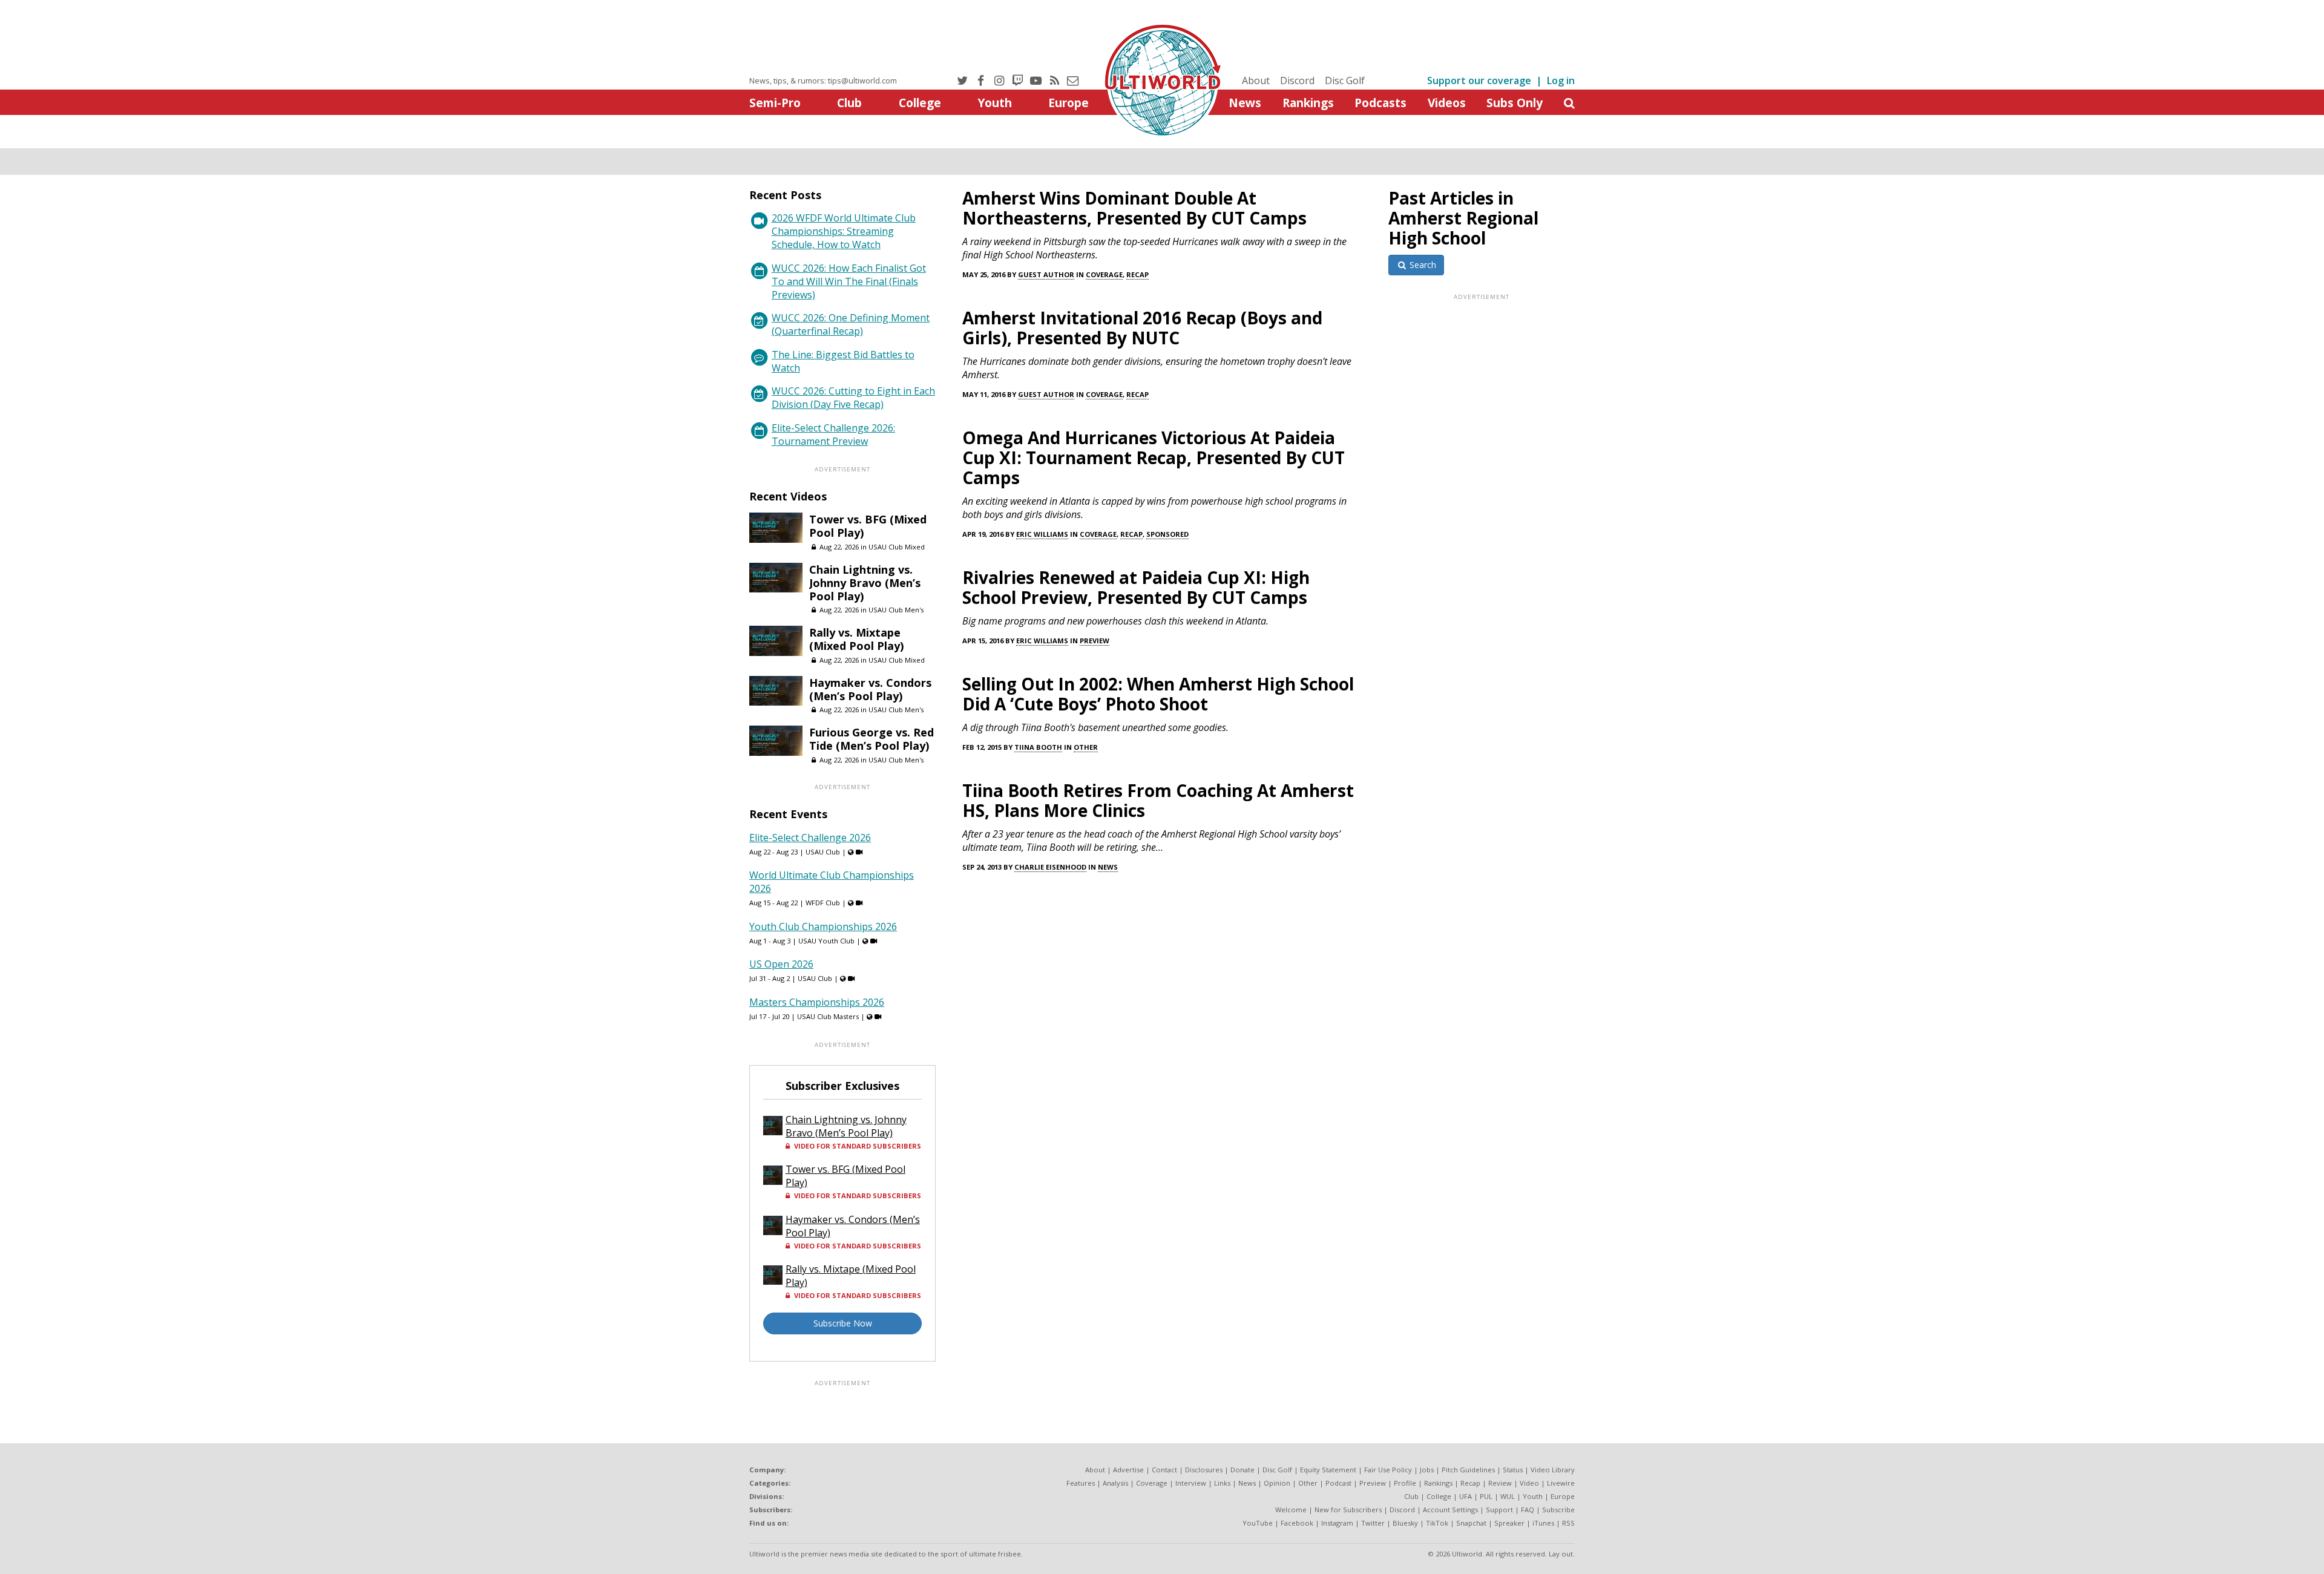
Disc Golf (1345, 80)
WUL (1508, 1496)
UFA (1466, 1496)
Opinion (1277, 1483)
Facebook (1297, 1523)
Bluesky (1405, 1523)
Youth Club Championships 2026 (823, 926)
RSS (1568, 1523)
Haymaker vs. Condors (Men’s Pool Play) (870, 689)
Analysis (1115, 1483)
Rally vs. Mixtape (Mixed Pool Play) (856, 639)
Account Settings (1450, 1510)
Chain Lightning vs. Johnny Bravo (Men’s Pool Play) (865, 583)
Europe (1068, 103)
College (920, 103)
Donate (1242, 1470)
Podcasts (1380, 103)
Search (1422, 265)
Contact (1164, 1470)
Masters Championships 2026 (817, 1002)
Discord (1297, 80)
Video (1529, 1483)
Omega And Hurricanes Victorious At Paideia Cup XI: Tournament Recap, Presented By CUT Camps (1154, 457)
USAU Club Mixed (897, 547)
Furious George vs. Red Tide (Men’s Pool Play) (871, 739)
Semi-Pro (775, 103)
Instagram (1337, 1523)
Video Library (1553, 1470)
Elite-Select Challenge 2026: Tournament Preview (833, 434)
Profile (1405, 1483)
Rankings (1308, 103)
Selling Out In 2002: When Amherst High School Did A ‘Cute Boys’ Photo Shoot (1158, 694)
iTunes (1543, 1523)
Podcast (1338, 1483)
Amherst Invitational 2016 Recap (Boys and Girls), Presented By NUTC (1142, 328)
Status (1513, 1470)
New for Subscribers (1348, 1510)
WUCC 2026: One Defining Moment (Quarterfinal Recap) (851, 324)
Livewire (1561, 1483)
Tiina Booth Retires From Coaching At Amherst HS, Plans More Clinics (1158, 800)
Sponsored (1167, 534)
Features (1081, 1483)
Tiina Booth (1038, 747)
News (1245, 103)
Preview (1095, 641)
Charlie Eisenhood (1050, 867)
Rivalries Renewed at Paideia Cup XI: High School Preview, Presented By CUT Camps (1136, 587)
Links (1222, 1483)
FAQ (1528, 1510)
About (1256, 80)
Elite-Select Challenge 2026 (810, 838)
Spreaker (1509, 1523)
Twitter (1373, 1523)
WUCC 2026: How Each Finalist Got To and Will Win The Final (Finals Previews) (849, 281)
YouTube (1258, 1523)
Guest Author (1046, 274)
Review (1500, 1483)
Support (1499, 1510)
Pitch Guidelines (1468, 1470)
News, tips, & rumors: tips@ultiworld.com (823, 80)
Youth (995, 103)
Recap (1137, 274)
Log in (1561, 80)
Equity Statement (1328, 1470)
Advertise (1128, 1470)
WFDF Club (823, 903)
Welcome (1291, 1510)
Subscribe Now (843, 1323)
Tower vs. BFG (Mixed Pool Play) (868, 526)
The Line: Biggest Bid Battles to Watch (843, 361)
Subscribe (1558, 1510)
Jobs (1427, 1470)
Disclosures (1204, 1470)
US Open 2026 (781, 964)
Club (849, 103)
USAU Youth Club (826, 941)
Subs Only (1515, 103)
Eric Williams (1042, 534)
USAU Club (823, 852)
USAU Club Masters (828, 1016)
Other (1086, 747)
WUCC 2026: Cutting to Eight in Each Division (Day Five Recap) (853, 398)
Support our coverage (1479, 80)
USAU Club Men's (896, 610)
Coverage (1104, 274)
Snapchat (1471, 1523)
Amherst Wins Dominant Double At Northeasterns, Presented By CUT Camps (1134, 208)
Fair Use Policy (1388, 1470)
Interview (1191, 1483)
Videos (1447, 103)
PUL (1486, 1496)
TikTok (1437, 1523)
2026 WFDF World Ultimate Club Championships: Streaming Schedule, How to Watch (844, 231)
